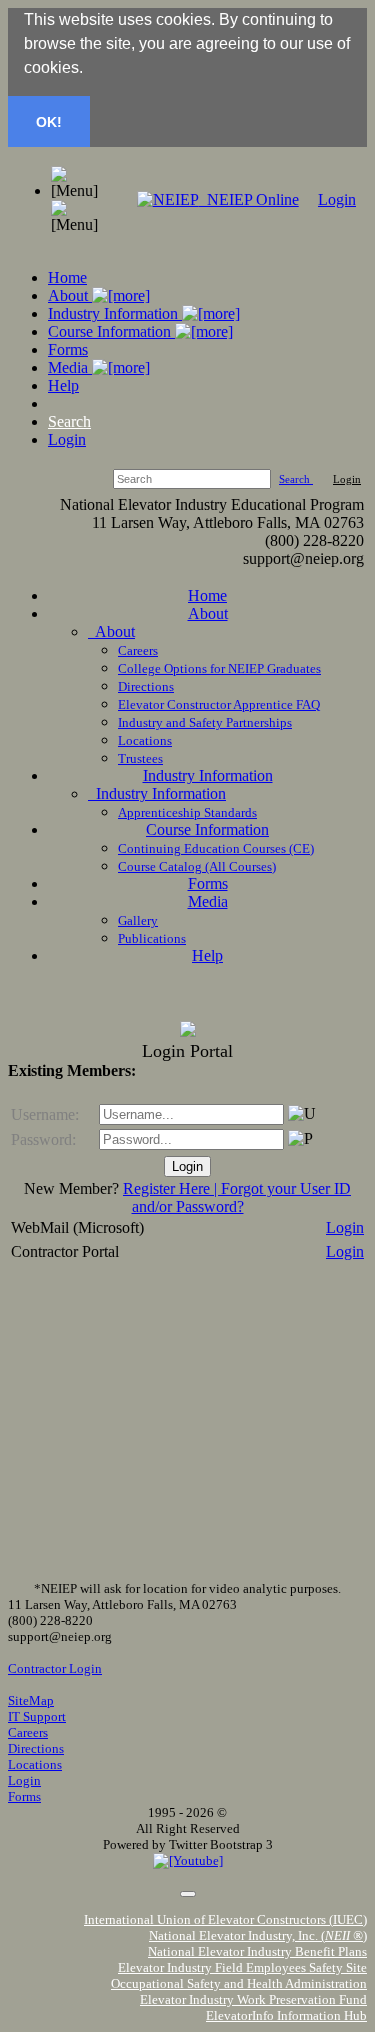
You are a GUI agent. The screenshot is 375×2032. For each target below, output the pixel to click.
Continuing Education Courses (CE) (216, 848)
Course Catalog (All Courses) (197, 866)
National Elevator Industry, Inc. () (258, 1935)
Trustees (140, 758)
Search (69, 421)
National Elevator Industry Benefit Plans (257, 1951)
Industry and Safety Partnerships (205, 722)
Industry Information (115, 313)
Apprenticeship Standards (187, 812)
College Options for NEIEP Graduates (219, 668)
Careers (138, 650)
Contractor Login (55, 1668)
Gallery (138, 920)
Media (70, 367)
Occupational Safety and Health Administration (239, 1983)
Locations (145, 740)
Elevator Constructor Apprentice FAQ (219, 704)
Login (337, 199)
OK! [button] (49, 122)
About (70, 295)
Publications (152, 938)
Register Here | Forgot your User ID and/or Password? (237, 1197)
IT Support (37, 1716)
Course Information (111, 331)
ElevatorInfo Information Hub (286, 2015)
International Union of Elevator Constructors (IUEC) (225, 1919)
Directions (146, 686)
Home (67, 277)
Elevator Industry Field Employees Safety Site (242, 1967)
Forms (68, 349)
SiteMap (31, 1700)
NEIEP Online (249, 199)
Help (63, 385)
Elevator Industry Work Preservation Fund (253, 1999)
